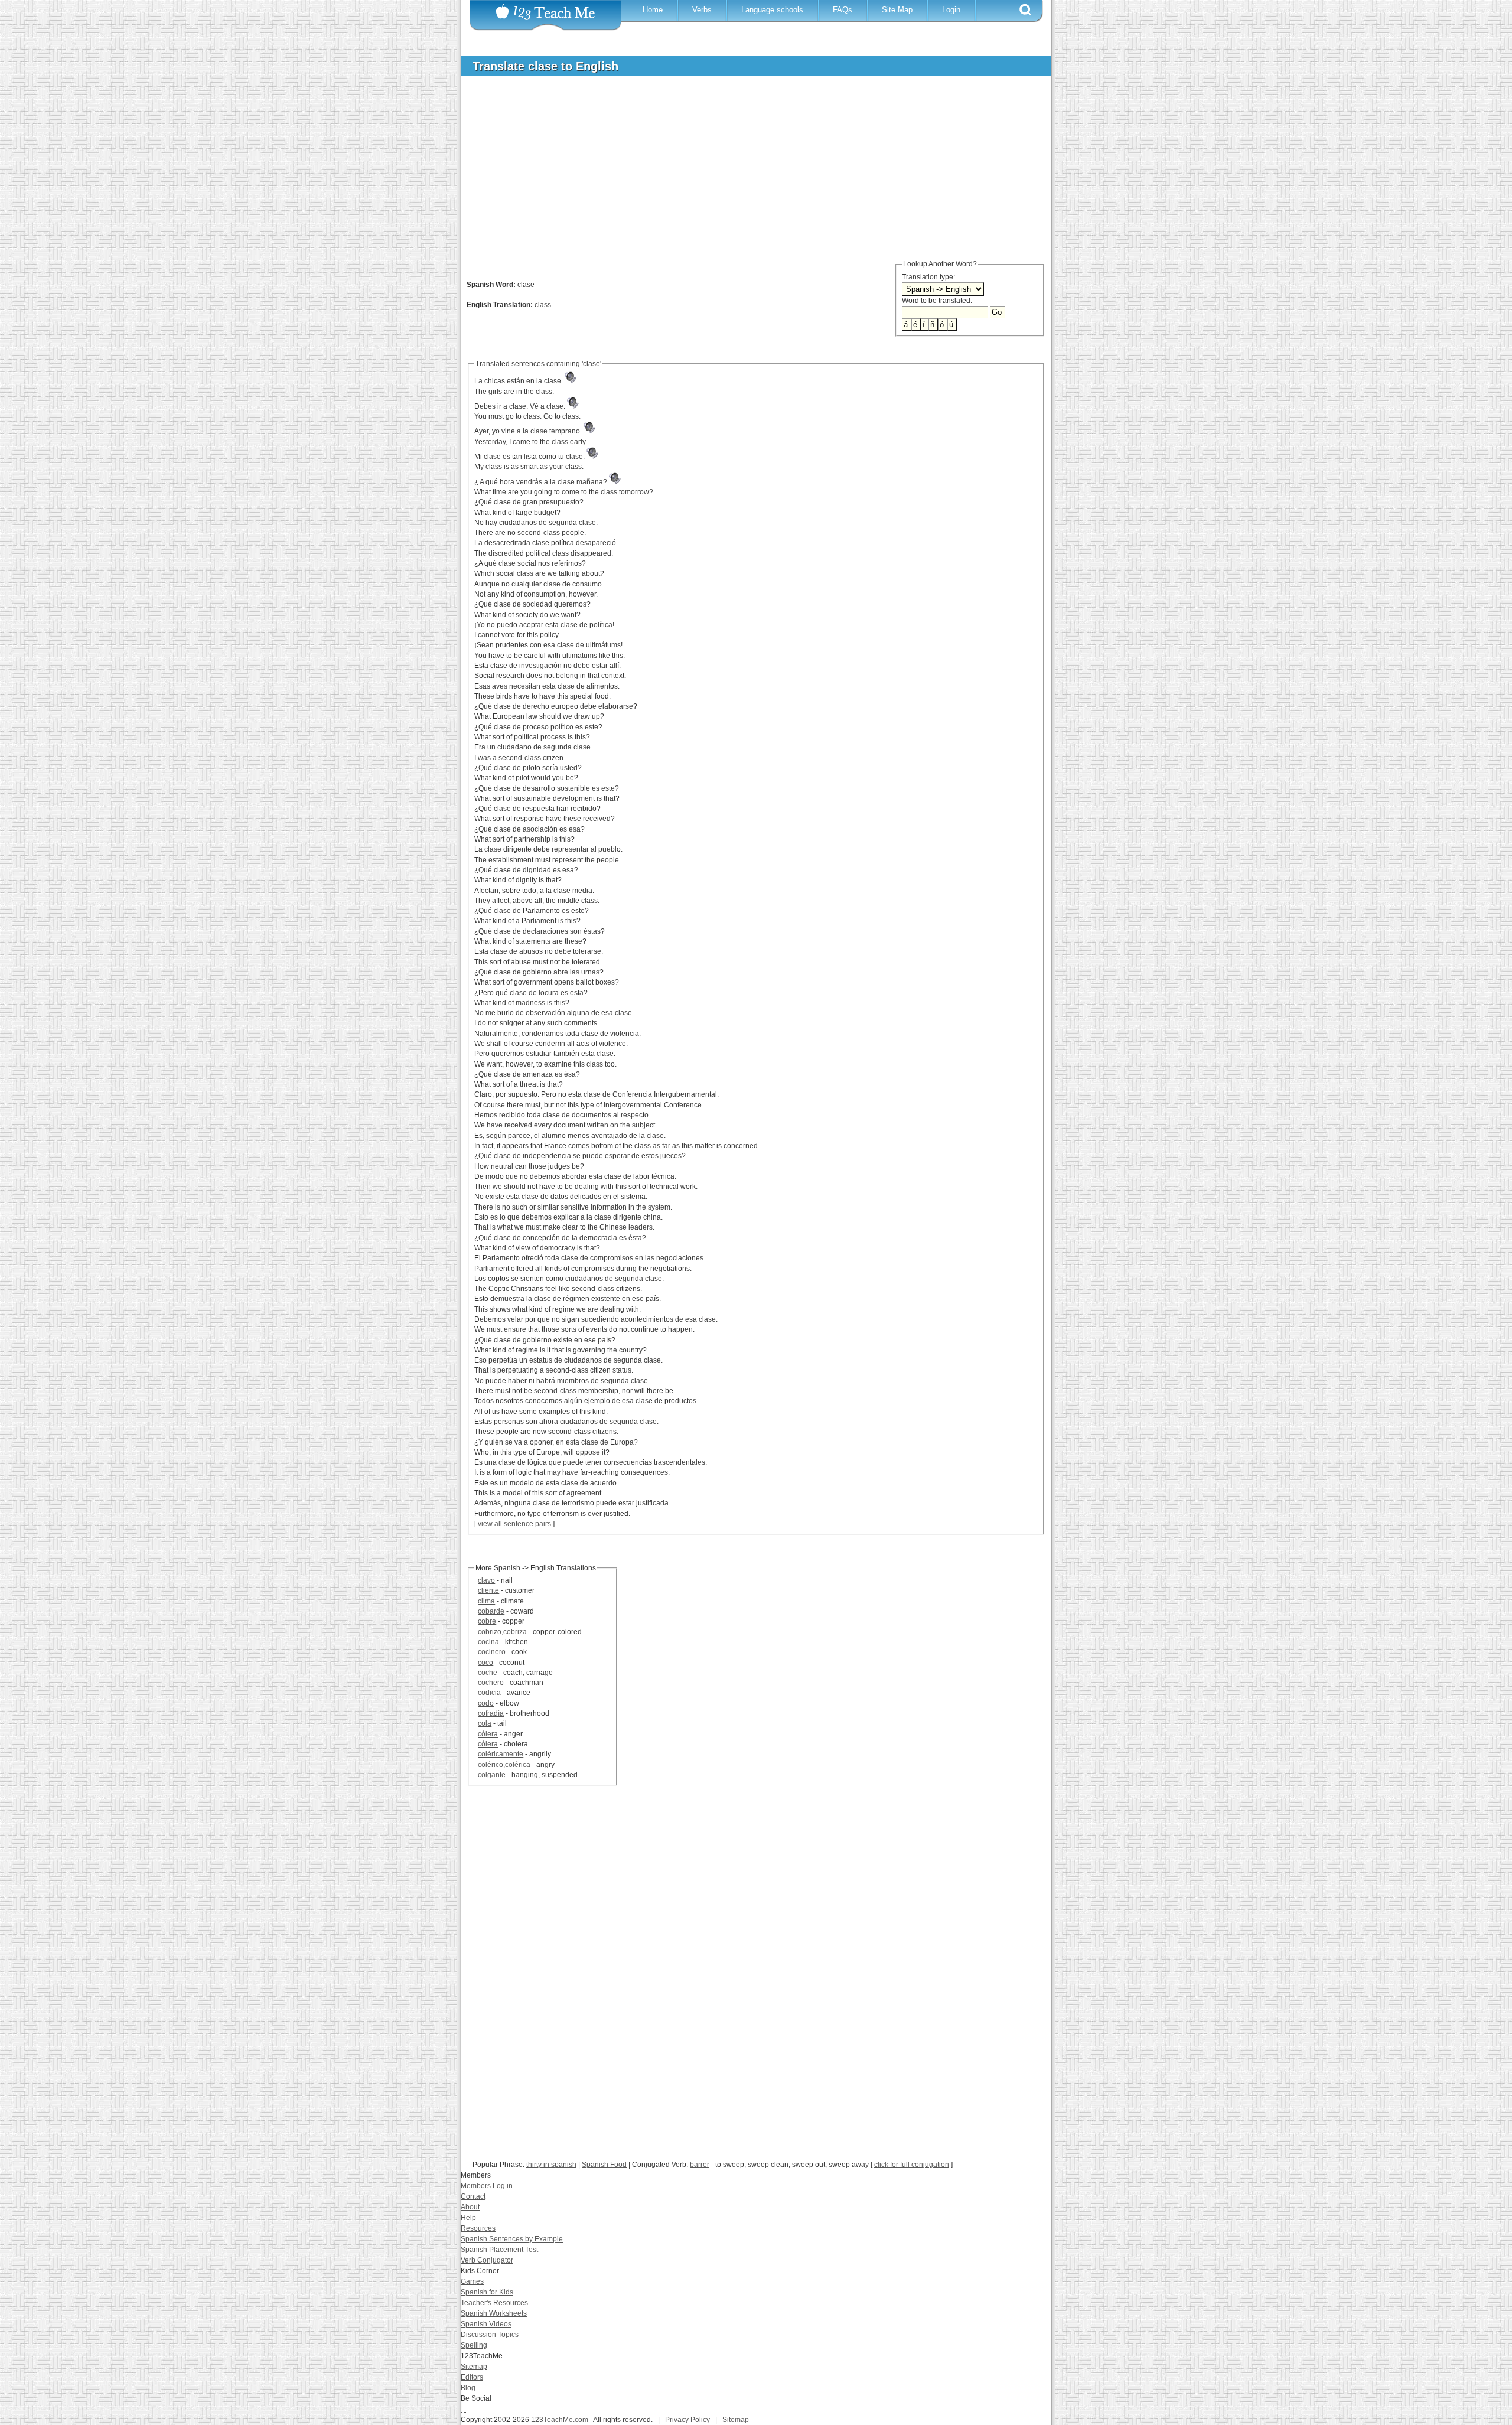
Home (653, 10)
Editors (472, 2377)
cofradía (491, 1713)
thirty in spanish (551, 2165)
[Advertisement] (747, 174)
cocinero (492, 1652)
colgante (492, 1775)
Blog (468, 2388)
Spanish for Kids (487, 2292)
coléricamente (501, 1754)
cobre (487, 1621)
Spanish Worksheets (494, 2313)
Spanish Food (604, 2165)
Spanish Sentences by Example (512, 2239)
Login (951, 10)
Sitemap (474, 2367)
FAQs (843, 10)
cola (485, 1723)
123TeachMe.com (560, 2420)
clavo (486, 1580)
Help (468, 2218)
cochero (491, 1683)
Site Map (897, 10)
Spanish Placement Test (499, 2250)
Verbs (702, 10)
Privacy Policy (687, 2420)
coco (485, 1663)
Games (472, 2281)
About (470, 2207)
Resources (478, 2228)
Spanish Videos (486, 2324)
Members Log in (487, 2186)
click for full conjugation (912, 2165)
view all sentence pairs (514, 1524)
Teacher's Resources (494, 2303)
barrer (700, 2165)
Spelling (474, 2345)
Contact (473, 2196)
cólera (488, 1734)
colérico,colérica (504, 1765)
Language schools (772, 10)
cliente (488, 1590)
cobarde (491, 1611)
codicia (489, 1693)
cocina (488, 1642)
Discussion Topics (490, 2335)
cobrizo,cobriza (502, 1632)
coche (488, 1673)
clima (486, 1601)
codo (486, 1703)
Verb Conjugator (487, 2260)
